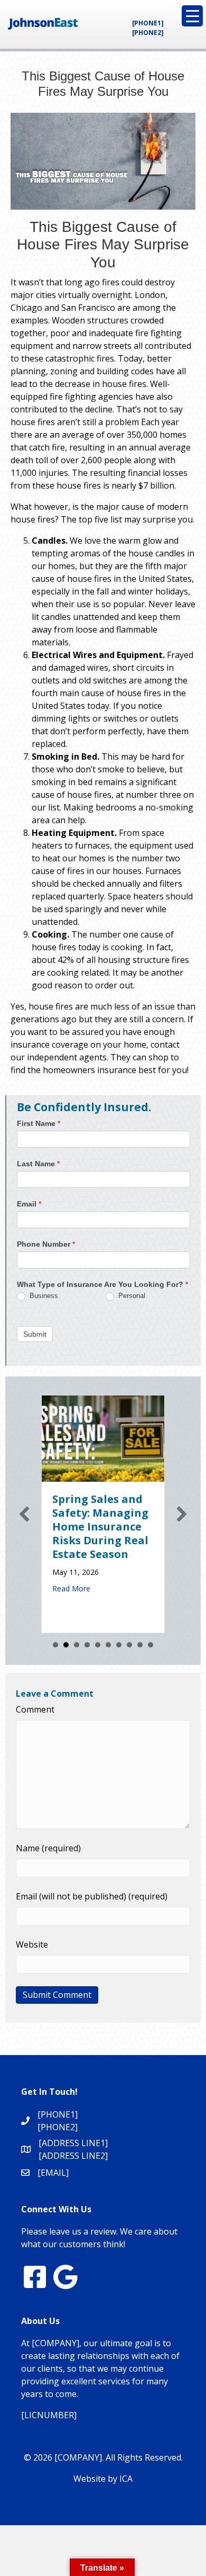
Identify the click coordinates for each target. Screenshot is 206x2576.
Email (29, 1204)
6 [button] (108, 1645)
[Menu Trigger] (192, 16)
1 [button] (55, 1645)
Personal (131, 1296)
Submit (35, 1334)
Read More (71, 1588)
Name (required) (48, 1848)
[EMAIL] (53, 2173)
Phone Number (46, 1244)
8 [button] (129, 1645)
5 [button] (98, 1645)
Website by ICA (103, 2479)
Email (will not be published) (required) (92, 1896)
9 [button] (140, 1645)
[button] (24, 1514)
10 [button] (151, 1645)
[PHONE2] (148, 33)
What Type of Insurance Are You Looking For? (102, 1284)
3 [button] (77, 1645)
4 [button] (87, 1645)
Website (32, 1944)
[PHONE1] (148, 23)
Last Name (38, 1164)
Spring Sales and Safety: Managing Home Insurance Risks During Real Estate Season (100, 1526)
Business (43, 1296)
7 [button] (119, 1645)
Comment (35, 1709)
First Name (39, 1123)
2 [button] (66, 1645)
